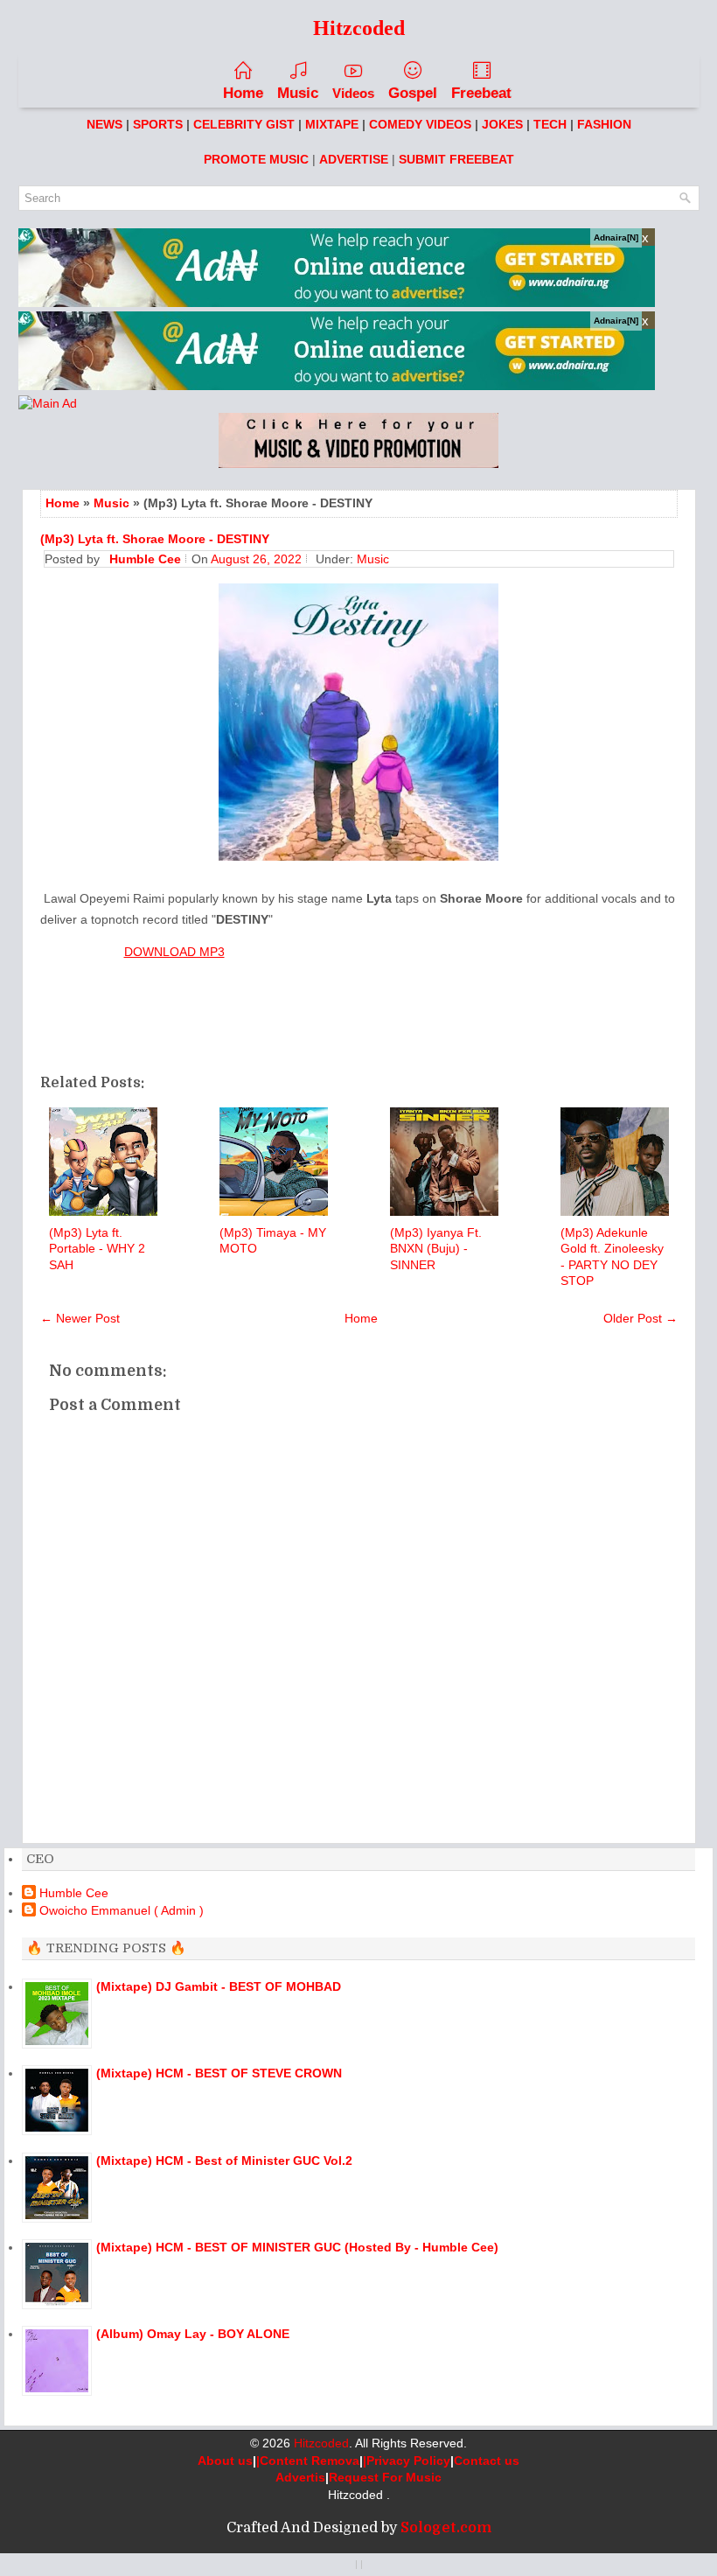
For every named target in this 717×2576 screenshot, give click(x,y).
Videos (353, 93)
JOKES (502, 124)
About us (225, 2461)
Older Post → (640, 1318)
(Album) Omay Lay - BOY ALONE (193, 2334)
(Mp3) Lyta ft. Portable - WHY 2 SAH (97, 1248)
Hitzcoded (321, 2443)
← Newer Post (80, 1318)
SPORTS (158, 124)
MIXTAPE (332, 124)
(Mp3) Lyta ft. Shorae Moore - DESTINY (155, 539)
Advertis (300, 2477)
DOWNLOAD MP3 (174, 952)
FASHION (604, 124)
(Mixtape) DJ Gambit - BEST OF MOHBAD (219, 1986)
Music (298, 93)
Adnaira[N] (616, 237)
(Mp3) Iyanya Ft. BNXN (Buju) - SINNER (436, 1248)
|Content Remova (308, 2461)
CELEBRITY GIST (244, 124)
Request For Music (385, 2477)
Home (243, 93)
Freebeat (481, 93)
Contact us (487, 2461)
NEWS (104, 124)
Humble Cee (74, 1893)
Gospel (413, 93)
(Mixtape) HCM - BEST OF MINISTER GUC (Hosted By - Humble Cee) (297, 2247)
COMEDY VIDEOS (420, 124)
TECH (550, 124)
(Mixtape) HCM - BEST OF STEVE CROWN (219, 2073)
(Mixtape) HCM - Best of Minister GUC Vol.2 (224, 2161)
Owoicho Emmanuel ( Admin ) (122, 1910)
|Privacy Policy (407, 2461)
